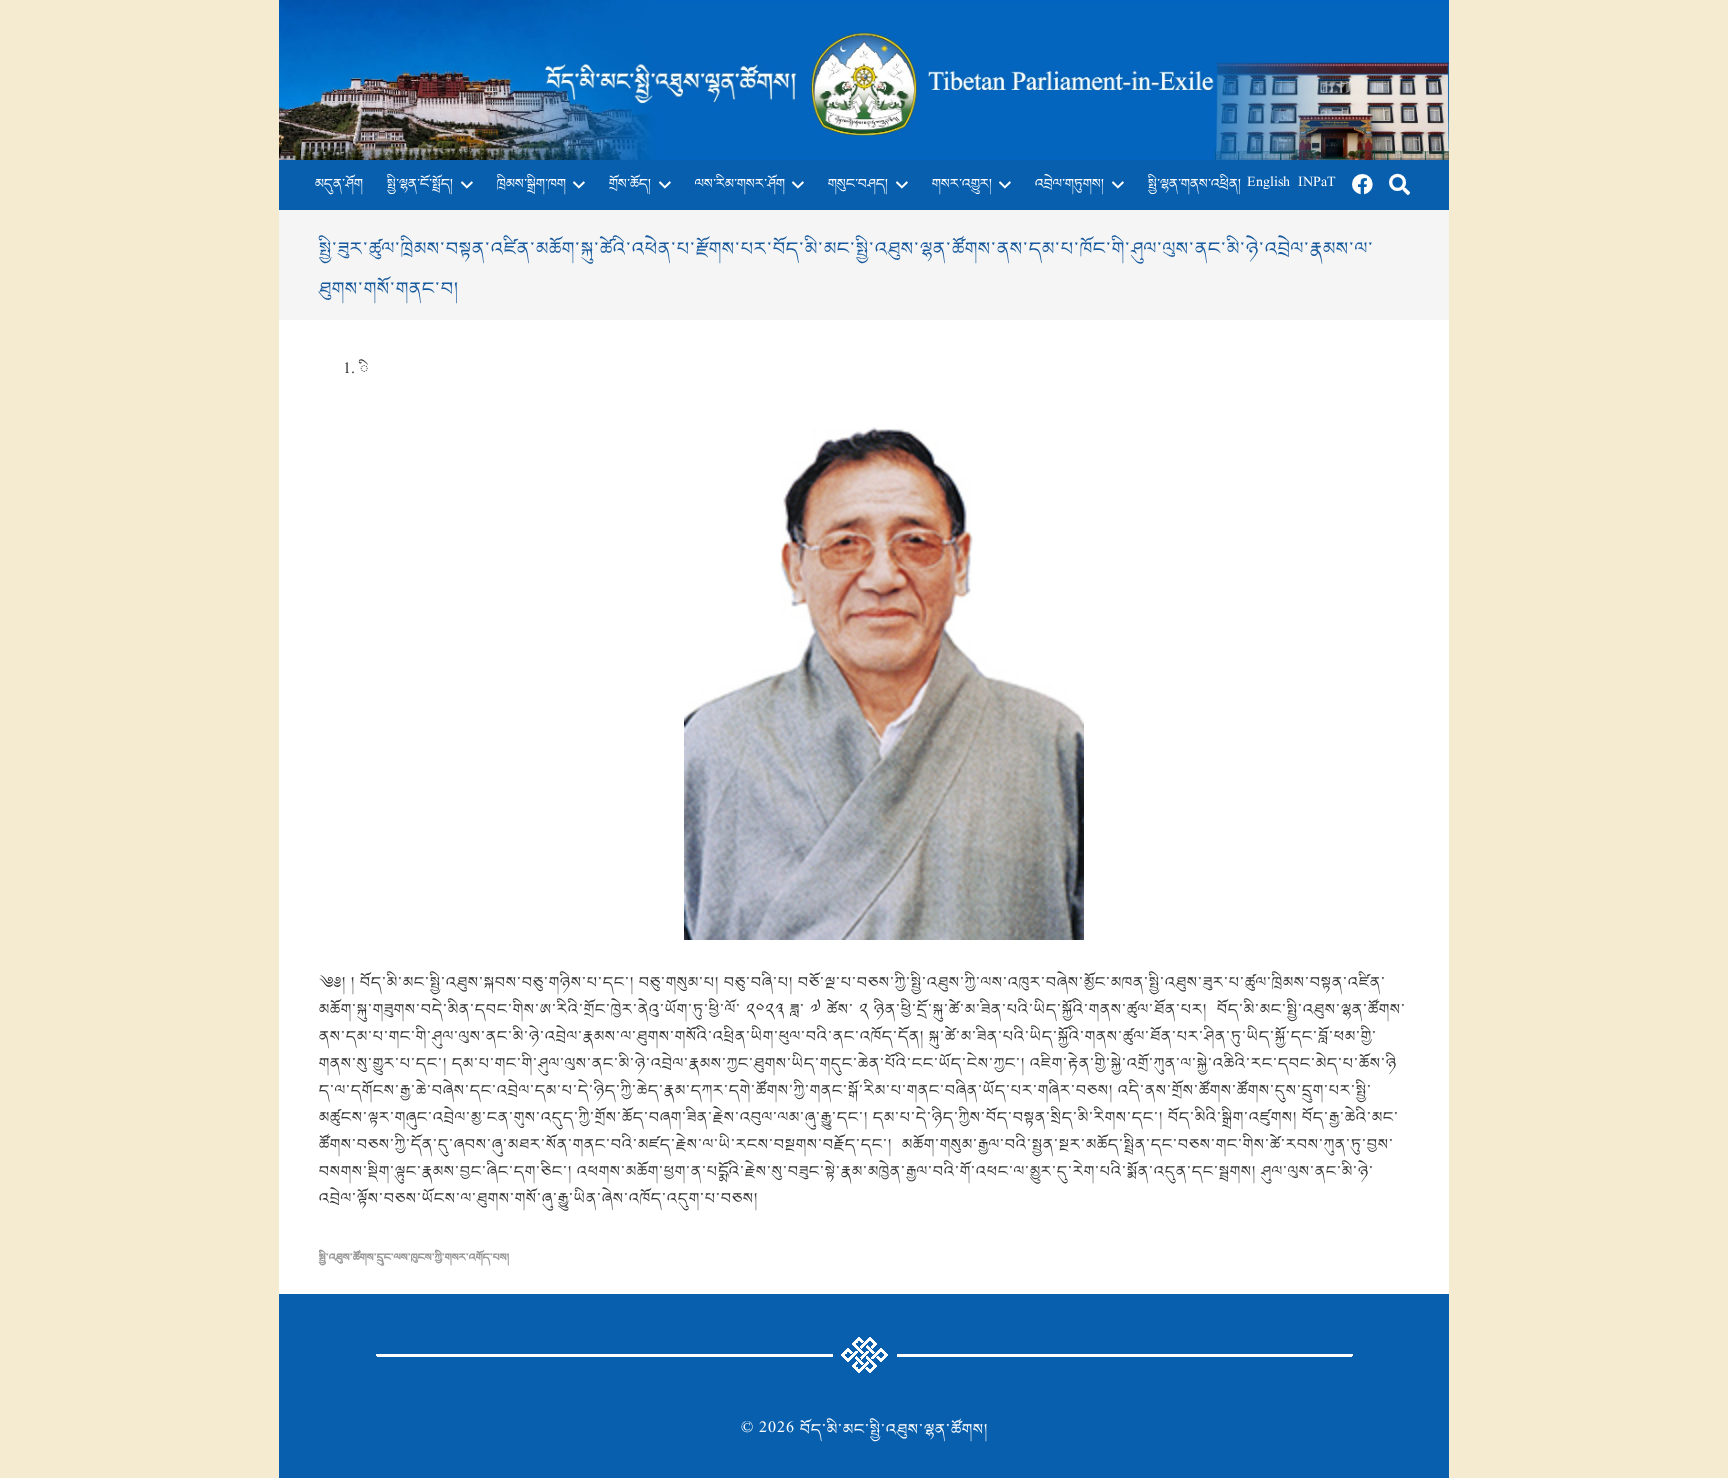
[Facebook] (1363, 185)
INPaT (1317, 184)
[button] (463, 185)
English (1268, 184)
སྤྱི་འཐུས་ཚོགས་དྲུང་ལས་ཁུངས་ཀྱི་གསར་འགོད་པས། (414, 1258)
